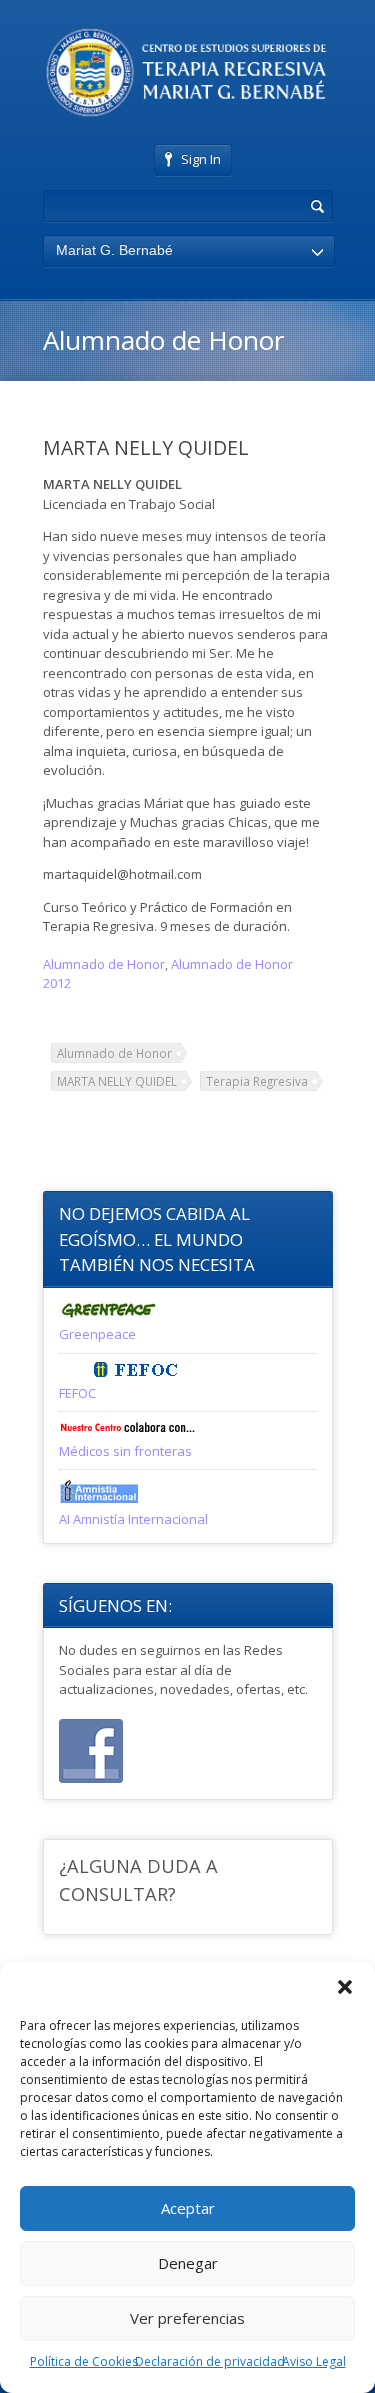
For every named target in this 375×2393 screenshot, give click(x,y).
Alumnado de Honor (104, 964)
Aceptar (188, 2208)
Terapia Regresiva (257, 1081)
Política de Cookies (84, 2361)
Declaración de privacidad (210, 2361)
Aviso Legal (314, 2361)
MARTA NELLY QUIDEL (117, 1081)
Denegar (188, 2263)
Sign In (201, 159)
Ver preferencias (187, 2318)
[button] (345, 1987)
